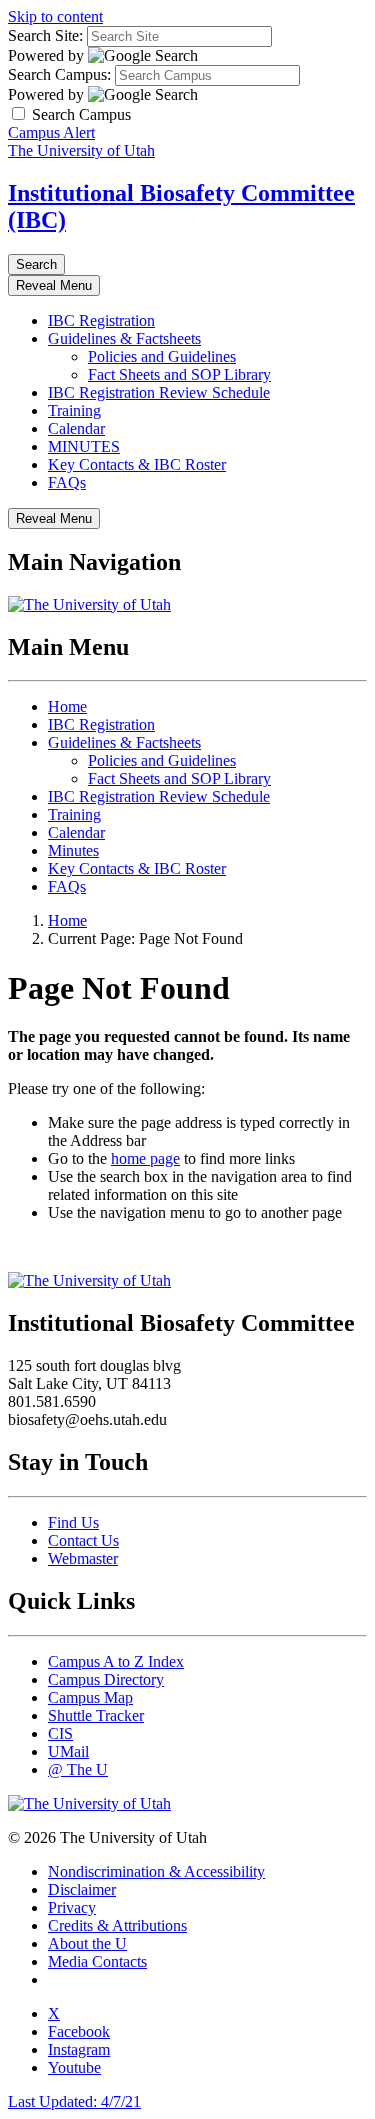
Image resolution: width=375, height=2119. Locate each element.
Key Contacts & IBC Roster (137, 464)
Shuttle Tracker (96, 1715)
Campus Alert (51, 132)
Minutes (73, 850)
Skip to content (55, 16)
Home (67, 706)
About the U (87, 1943)
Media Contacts (97, 1961)
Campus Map (90, 1697)
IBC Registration (101, 320)
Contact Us (83, 1540)
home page (145, 1158)
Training (74, 410)
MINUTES (84, 446)
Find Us (73, 1522)
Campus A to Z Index (116, 1661)
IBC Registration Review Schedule (159, 392)
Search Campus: (59, 74)
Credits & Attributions (117, 1925)
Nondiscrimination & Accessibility (156, 1871)
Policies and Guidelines (162, 356)
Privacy (72, 1907)
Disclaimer (82, 1889)
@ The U (78, 1769)
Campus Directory (106, 1679)
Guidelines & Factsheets (124, 338)
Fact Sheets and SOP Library (179, 374)
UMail (68, 1751)
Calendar (76, 428)
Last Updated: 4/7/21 (74, 2101)
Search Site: (45, 35)
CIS (60, 1733)
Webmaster (83, 1558)
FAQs (67, 482)
